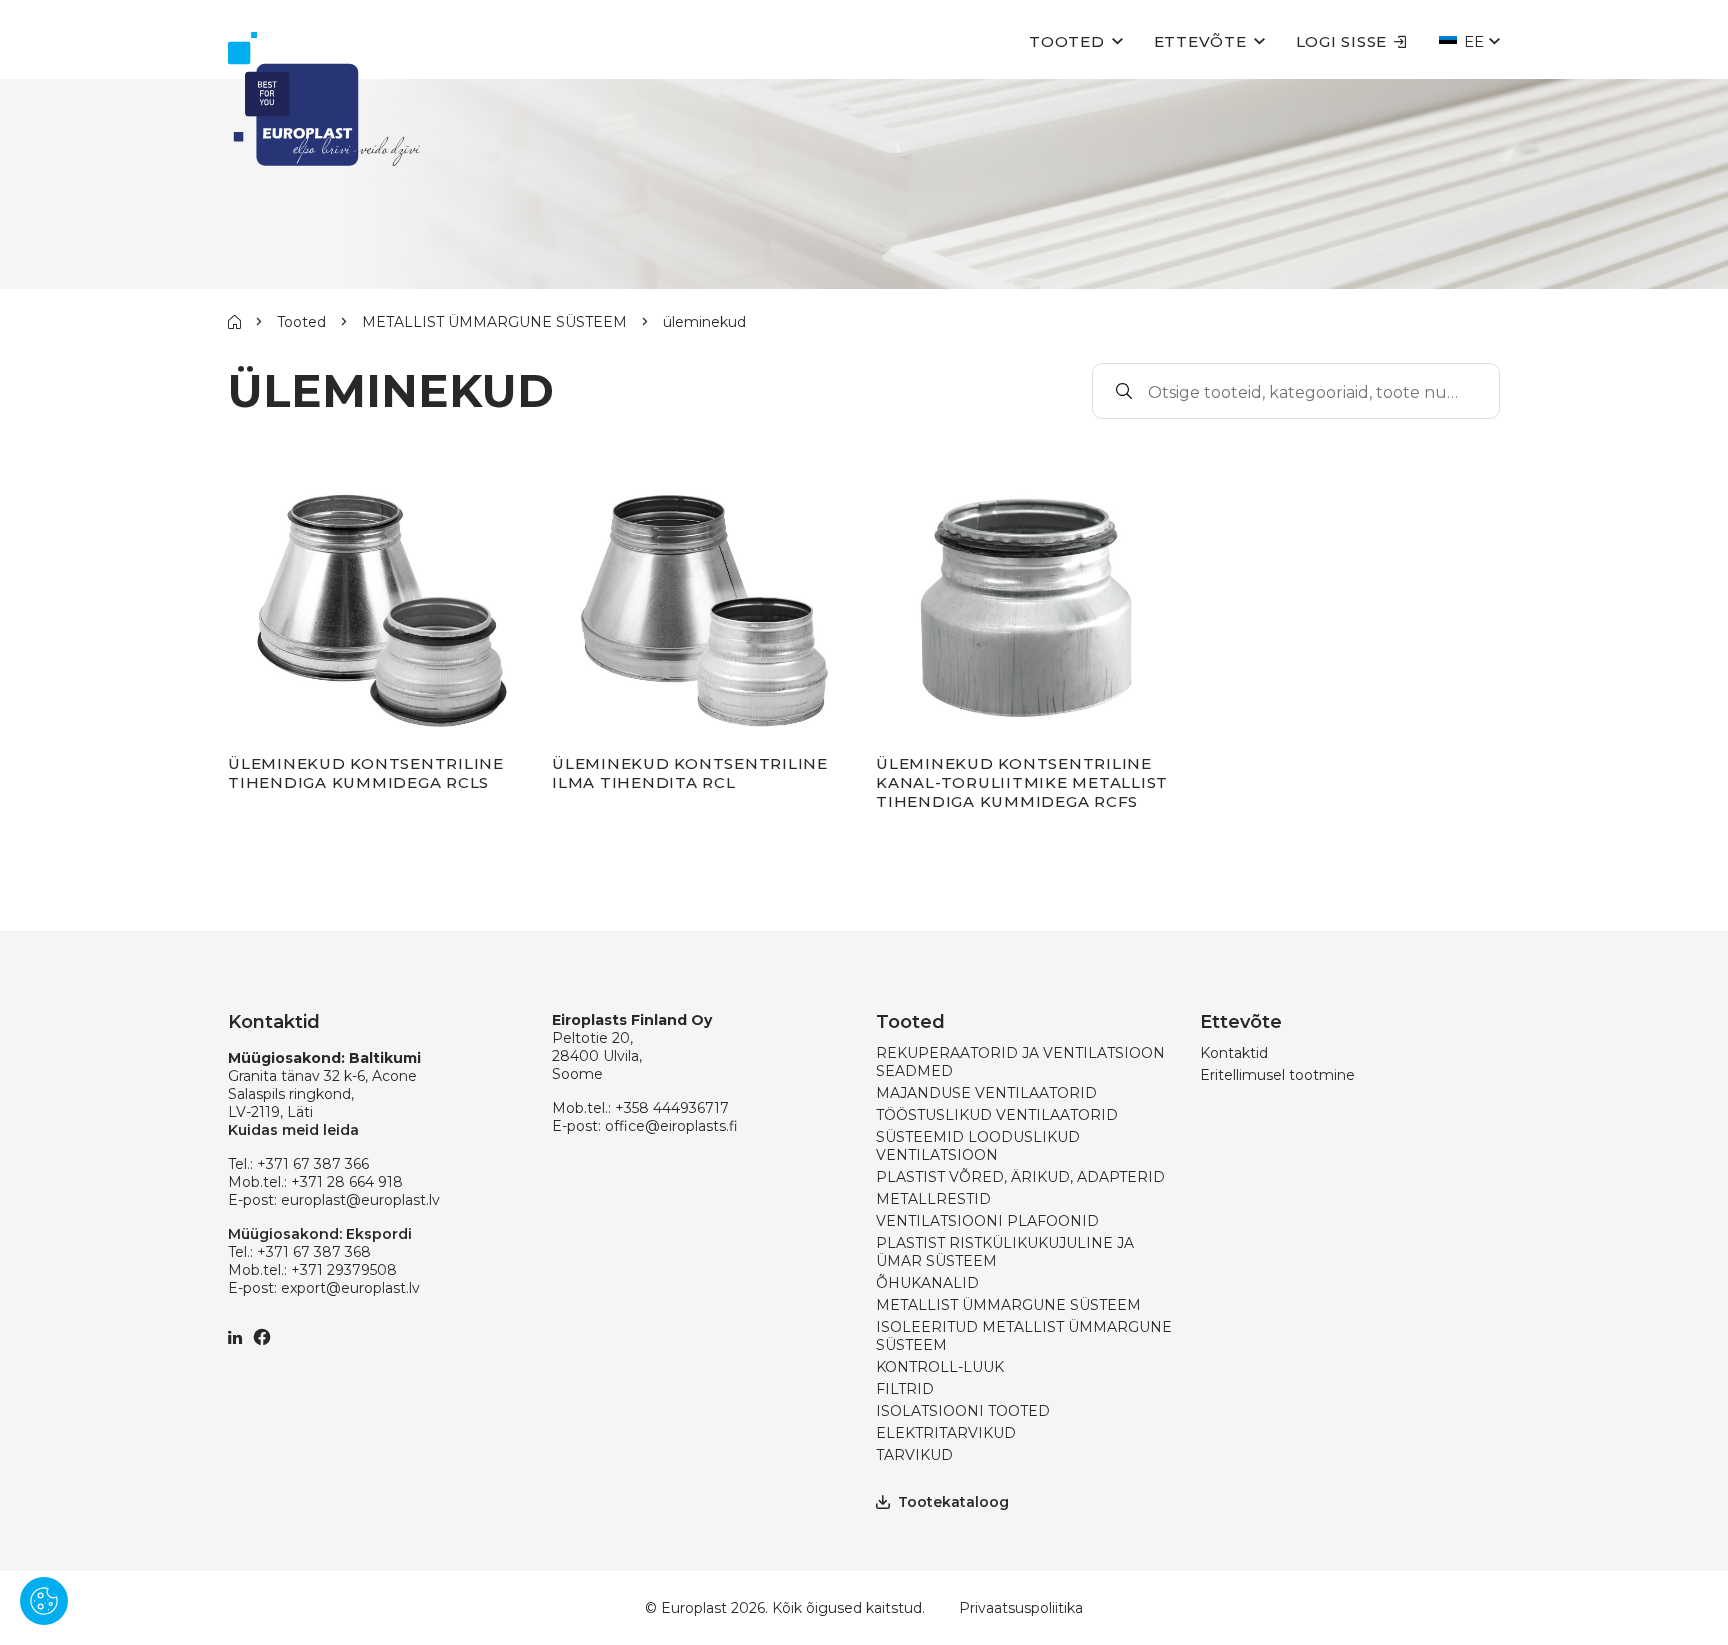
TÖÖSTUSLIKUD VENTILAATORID (997, 1115)
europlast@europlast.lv (360, 1200)
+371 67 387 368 (314, 1252)
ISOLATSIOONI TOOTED (963, 1411)
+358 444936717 (672, 1108)
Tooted (1067, 41)
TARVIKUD (914, 1455)
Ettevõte (1200, 41)
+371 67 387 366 (313, 1164)
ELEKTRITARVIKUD (946, 1433)
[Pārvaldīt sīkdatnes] (44, 1601)
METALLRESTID (933, 1199)
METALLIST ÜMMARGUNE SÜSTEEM (494, 322)
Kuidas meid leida (293, 1130)
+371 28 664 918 (347, 1182)
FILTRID (905, 1389)
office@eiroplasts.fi (671, 1126)
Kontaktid (1234, 1053)
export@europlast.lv (350, 1288)
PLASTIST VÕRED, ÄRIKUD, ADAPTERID (1020, 1177)
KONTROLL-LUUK (940, 1367)
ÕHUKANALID (927, 1283)
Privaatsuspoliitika (1021, 1608)
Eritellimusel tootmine (1277, 1075)
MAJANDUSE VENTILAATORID (986, 1093)
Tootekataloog (953, 1502)
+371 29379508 (344, 1270)
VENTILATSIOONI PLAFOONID (987, 1221)
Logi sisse (1342, 41)
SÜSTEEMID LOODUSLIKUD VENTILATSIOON (978, 1146)
